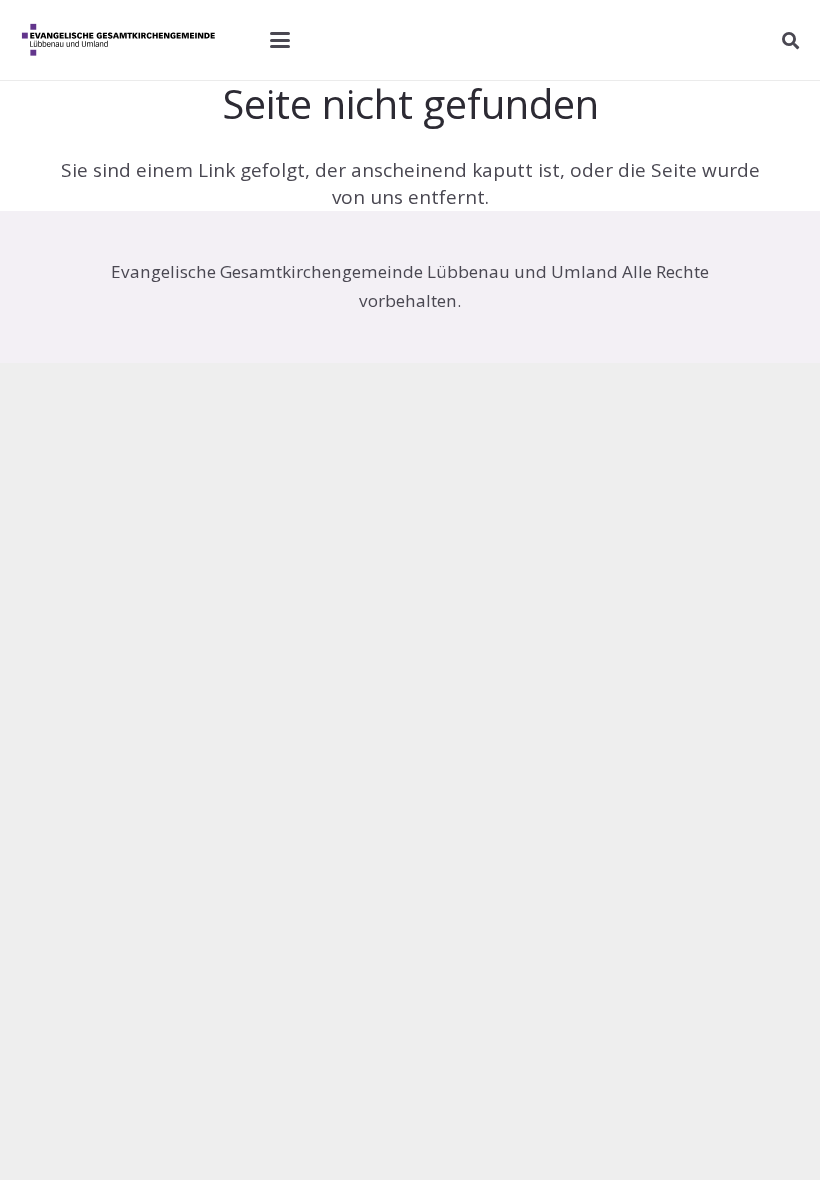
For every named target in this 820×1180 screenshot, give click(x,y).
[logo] (123, 40)
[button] (280, 40)
